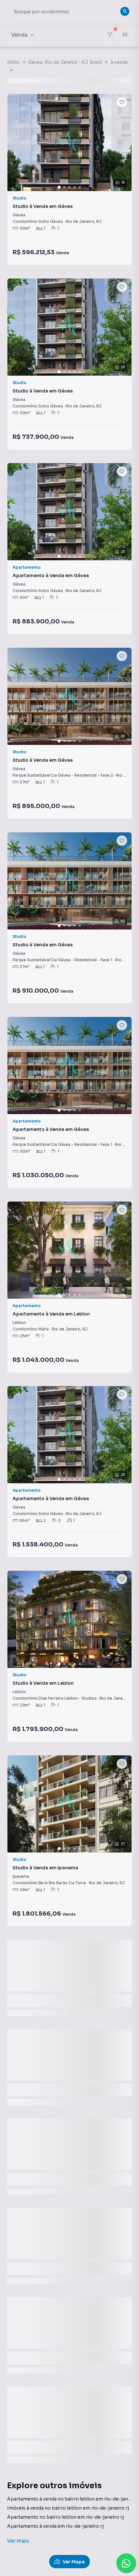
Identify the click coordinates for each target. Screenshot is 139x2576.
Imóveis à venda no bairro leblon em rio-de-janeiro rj (68, 2508)
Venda (19, 35)
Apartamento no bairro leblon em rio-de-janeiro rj (65, 2517)
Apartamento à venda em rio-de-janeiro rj (55, 2526)
